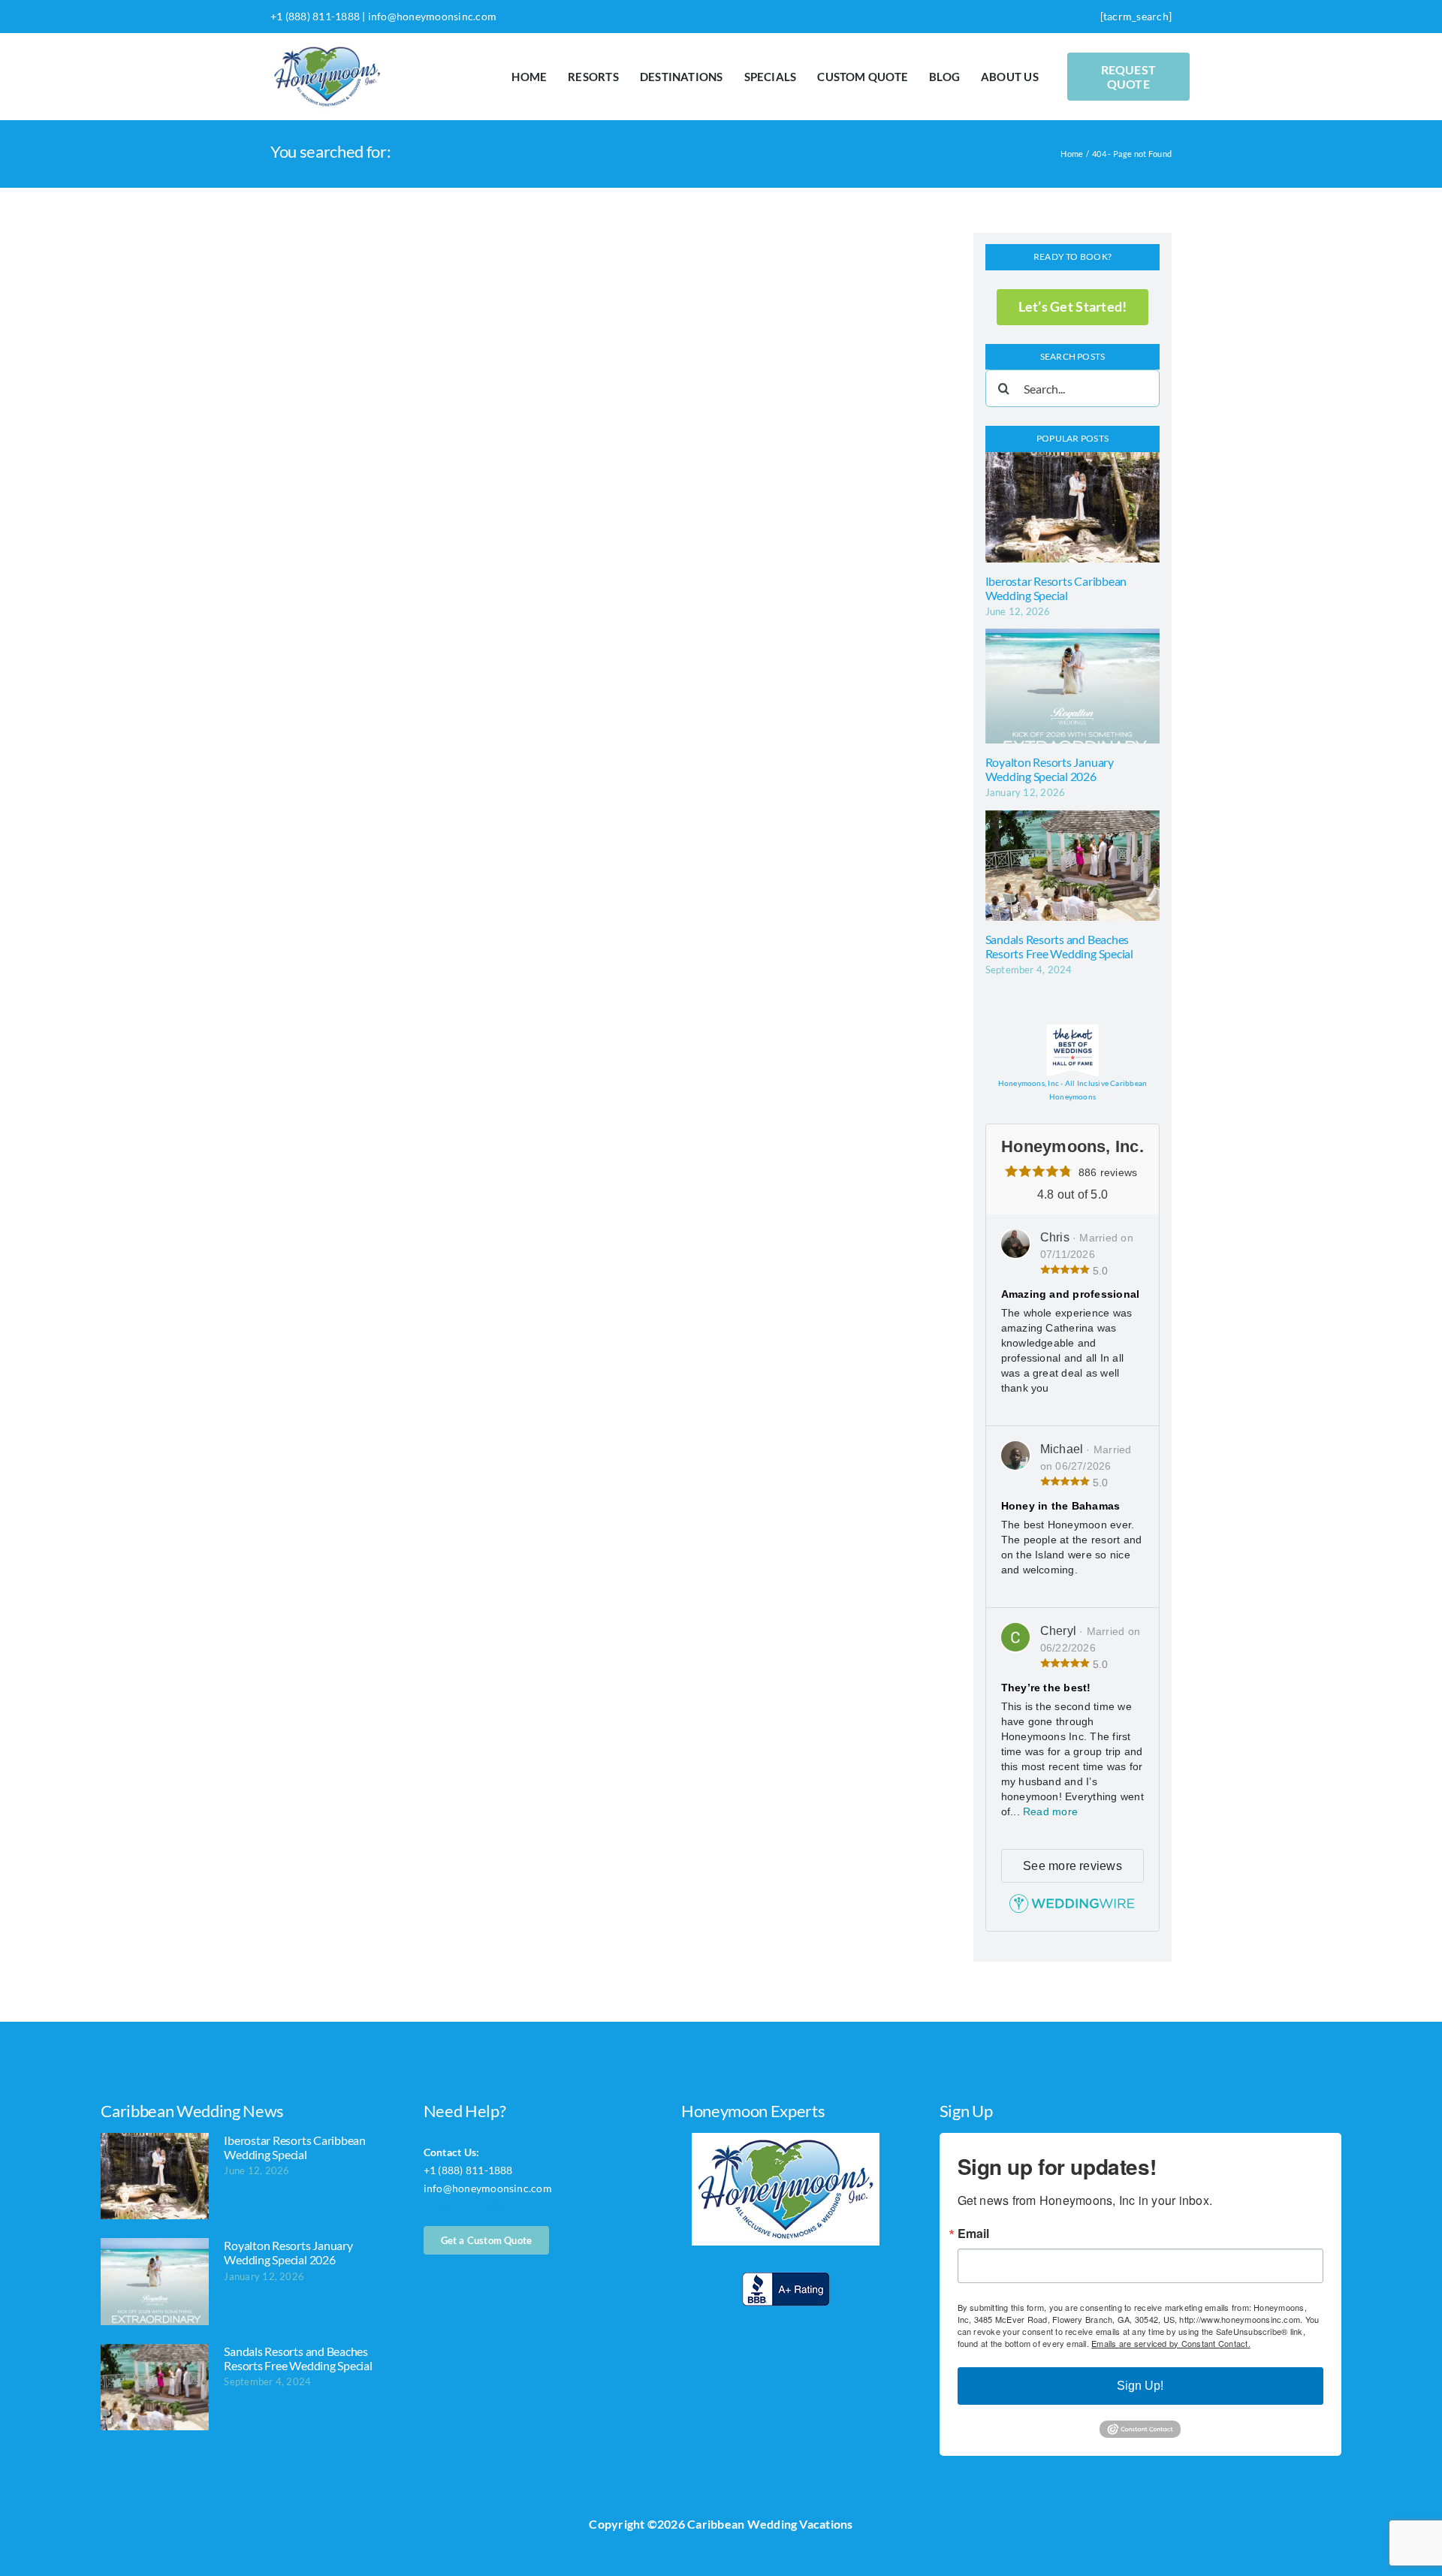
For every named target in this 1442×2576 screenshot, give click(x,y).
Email (974, 2234)
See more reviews (1072, 1866)
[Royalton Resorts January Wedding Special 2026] (1073, 686)
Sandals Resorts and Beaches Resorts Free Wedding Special (1059, 946)
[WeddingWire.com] (1072, 1909)
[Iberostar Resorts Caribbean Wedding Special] (1073, 507)
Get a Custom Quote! (475, 2206)
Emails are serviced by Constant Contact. (1171, 2343)
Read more (1050, 1811)
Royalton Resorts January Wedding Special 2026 (1050, 769)
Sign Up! (1140, 2386)
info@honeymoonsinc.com (432, 16)
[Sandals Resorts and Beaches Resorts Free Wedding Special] (1073, 866)
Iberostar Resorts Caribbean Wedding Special (1056, 588)
